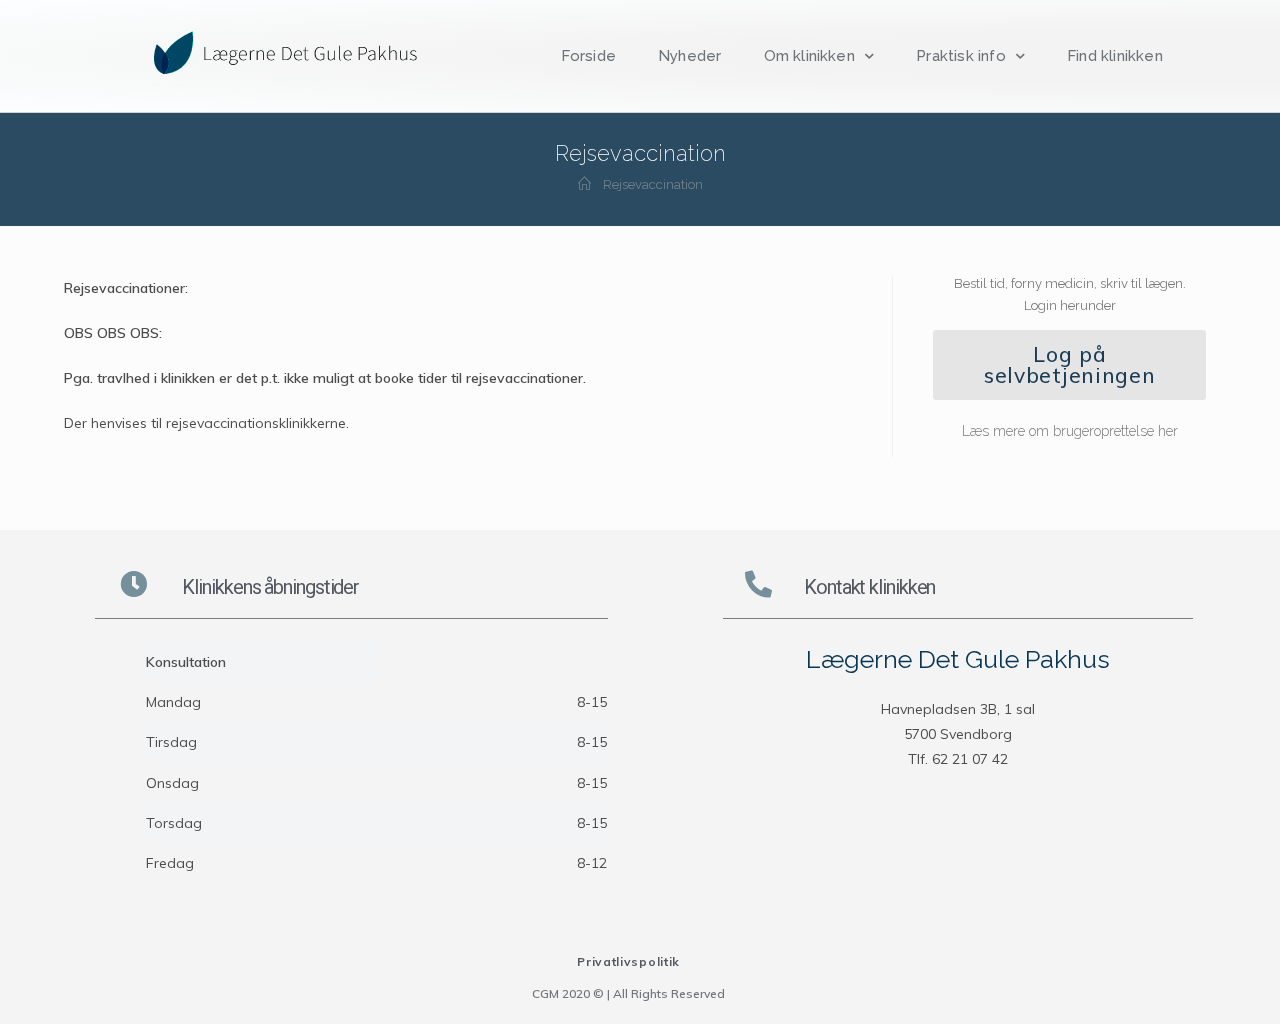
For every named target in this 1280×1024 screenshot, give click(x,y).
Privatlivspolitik (628, 961)
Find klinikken (1115, 56)
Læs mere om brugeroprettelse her (1070, 431)
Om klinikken (809, 56)
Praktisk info (961, 56)
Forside (588, 56)
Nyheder (689, 56)
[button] (1069, 365)
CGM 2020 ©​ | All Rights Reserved (628, 993)
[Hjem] (584, 184)
